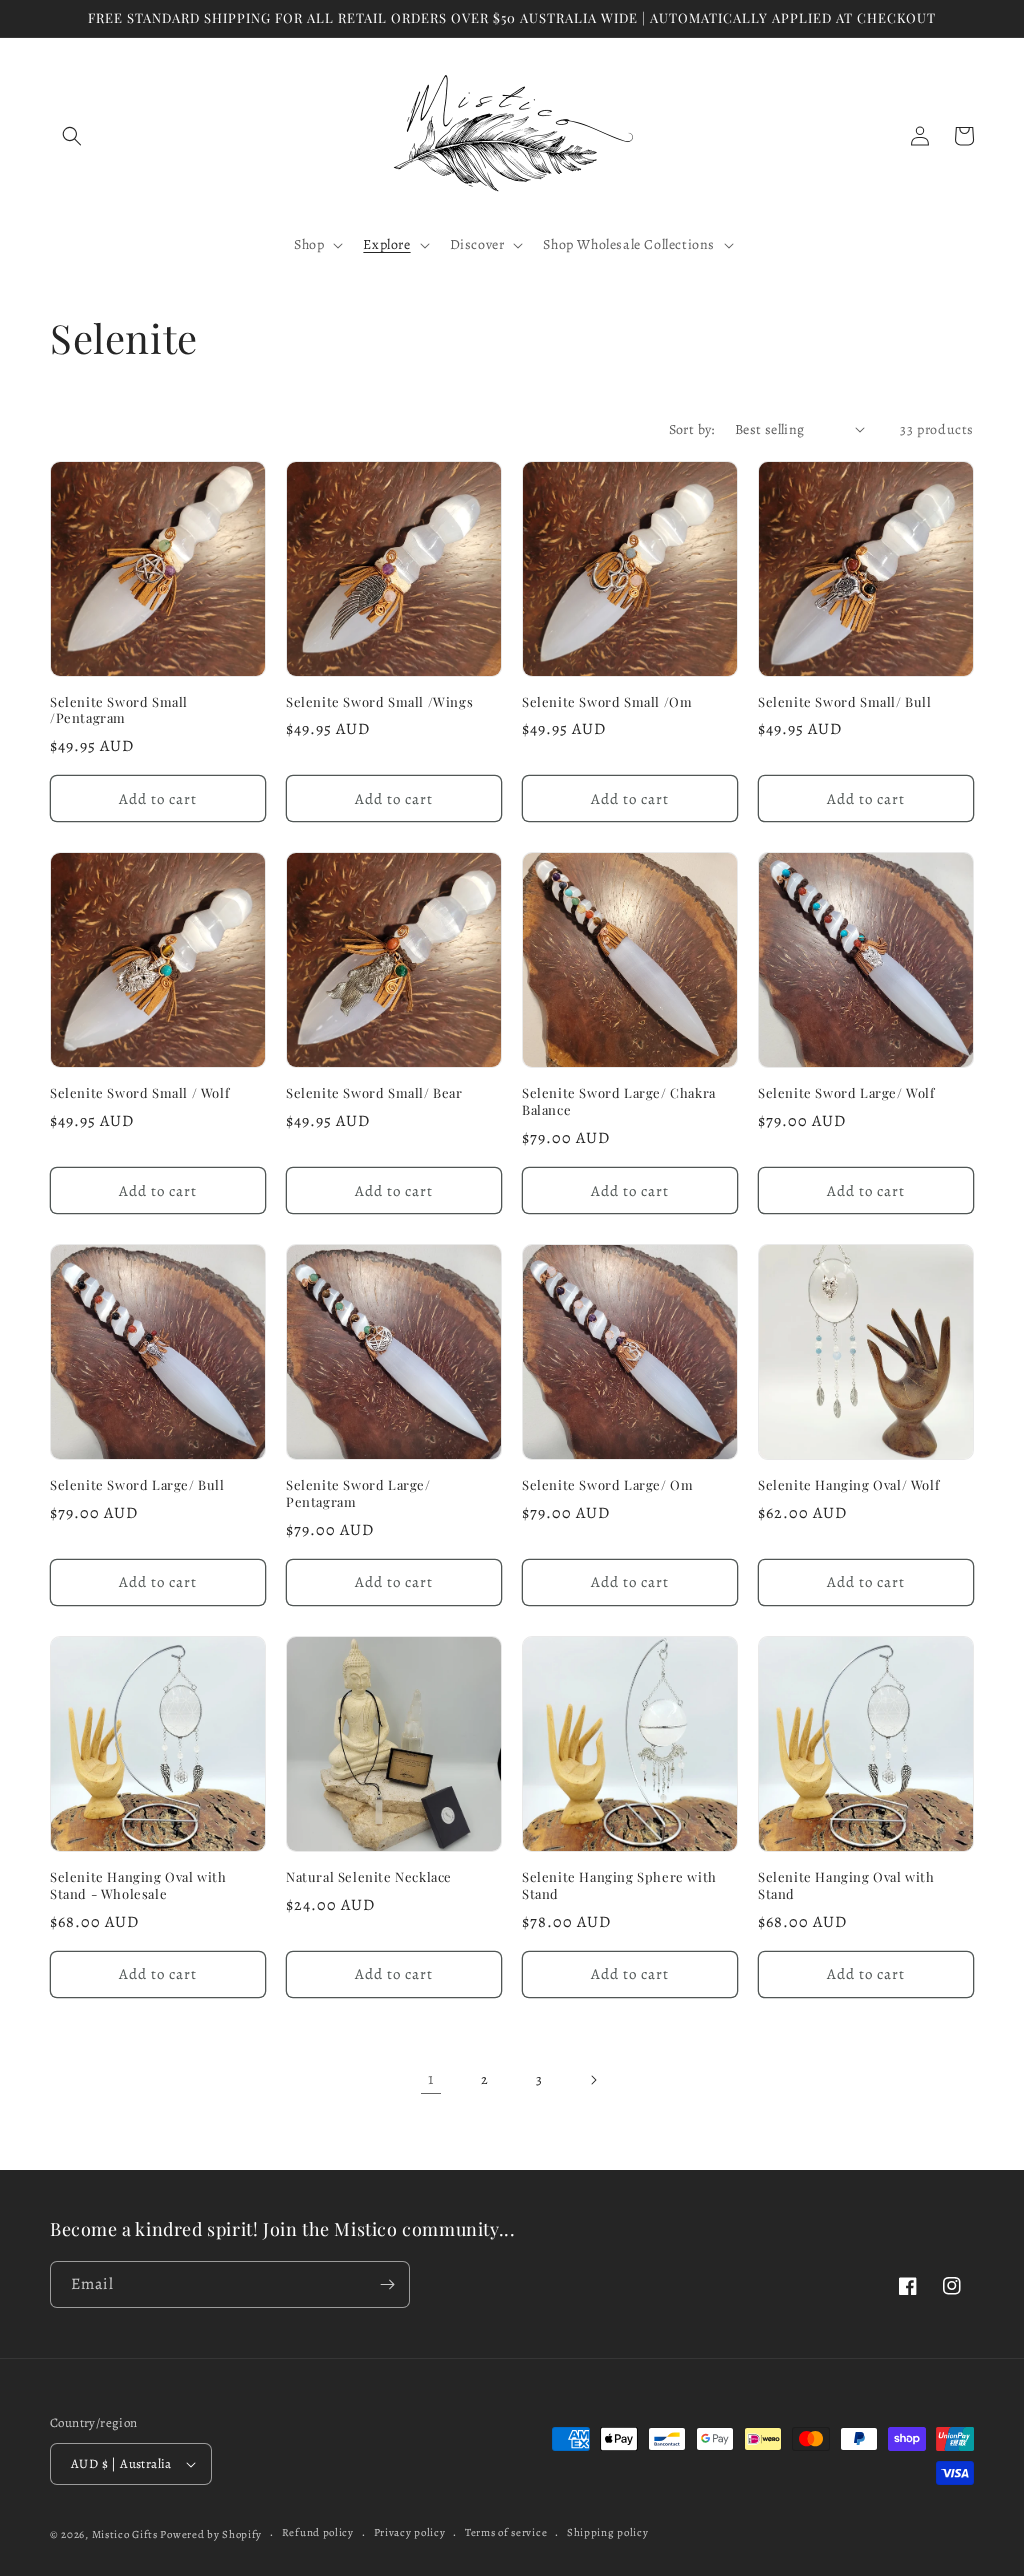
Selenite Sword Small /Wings (379, 702)
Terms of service (506, 2532)
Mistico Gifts (125, 2534)
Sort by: (692, 429)
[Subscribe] (387, 2284)
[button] (72, 136)
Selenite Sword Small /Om (607, 702)
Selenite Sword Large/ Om (607, 1485)
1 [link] (431, 2079)
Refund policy (318, 2532)
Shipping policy (608, 2532)
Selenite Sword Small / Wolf (139, 1093)
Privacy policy (410, 2532)
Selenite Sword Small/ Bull (845, 702)
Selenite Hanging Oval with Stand (846, 1885)
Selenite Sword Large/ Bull (137, 1485)
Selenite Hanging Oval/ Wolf (848, 1485)
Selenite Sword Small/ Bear (374, 1093)
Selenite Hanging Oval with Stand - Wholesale (138, 1885)
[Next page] (593, 2080)
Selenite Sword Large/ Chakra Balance (619, 1101)
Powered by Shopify (211, 2534)
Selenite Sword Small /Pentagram (119, 710)
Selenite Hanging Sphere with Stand (619, 1885)
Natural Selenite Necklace (369, 1877)
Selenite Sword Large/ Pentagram (358, 1493)
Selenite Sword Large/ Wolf (846, 1093)
